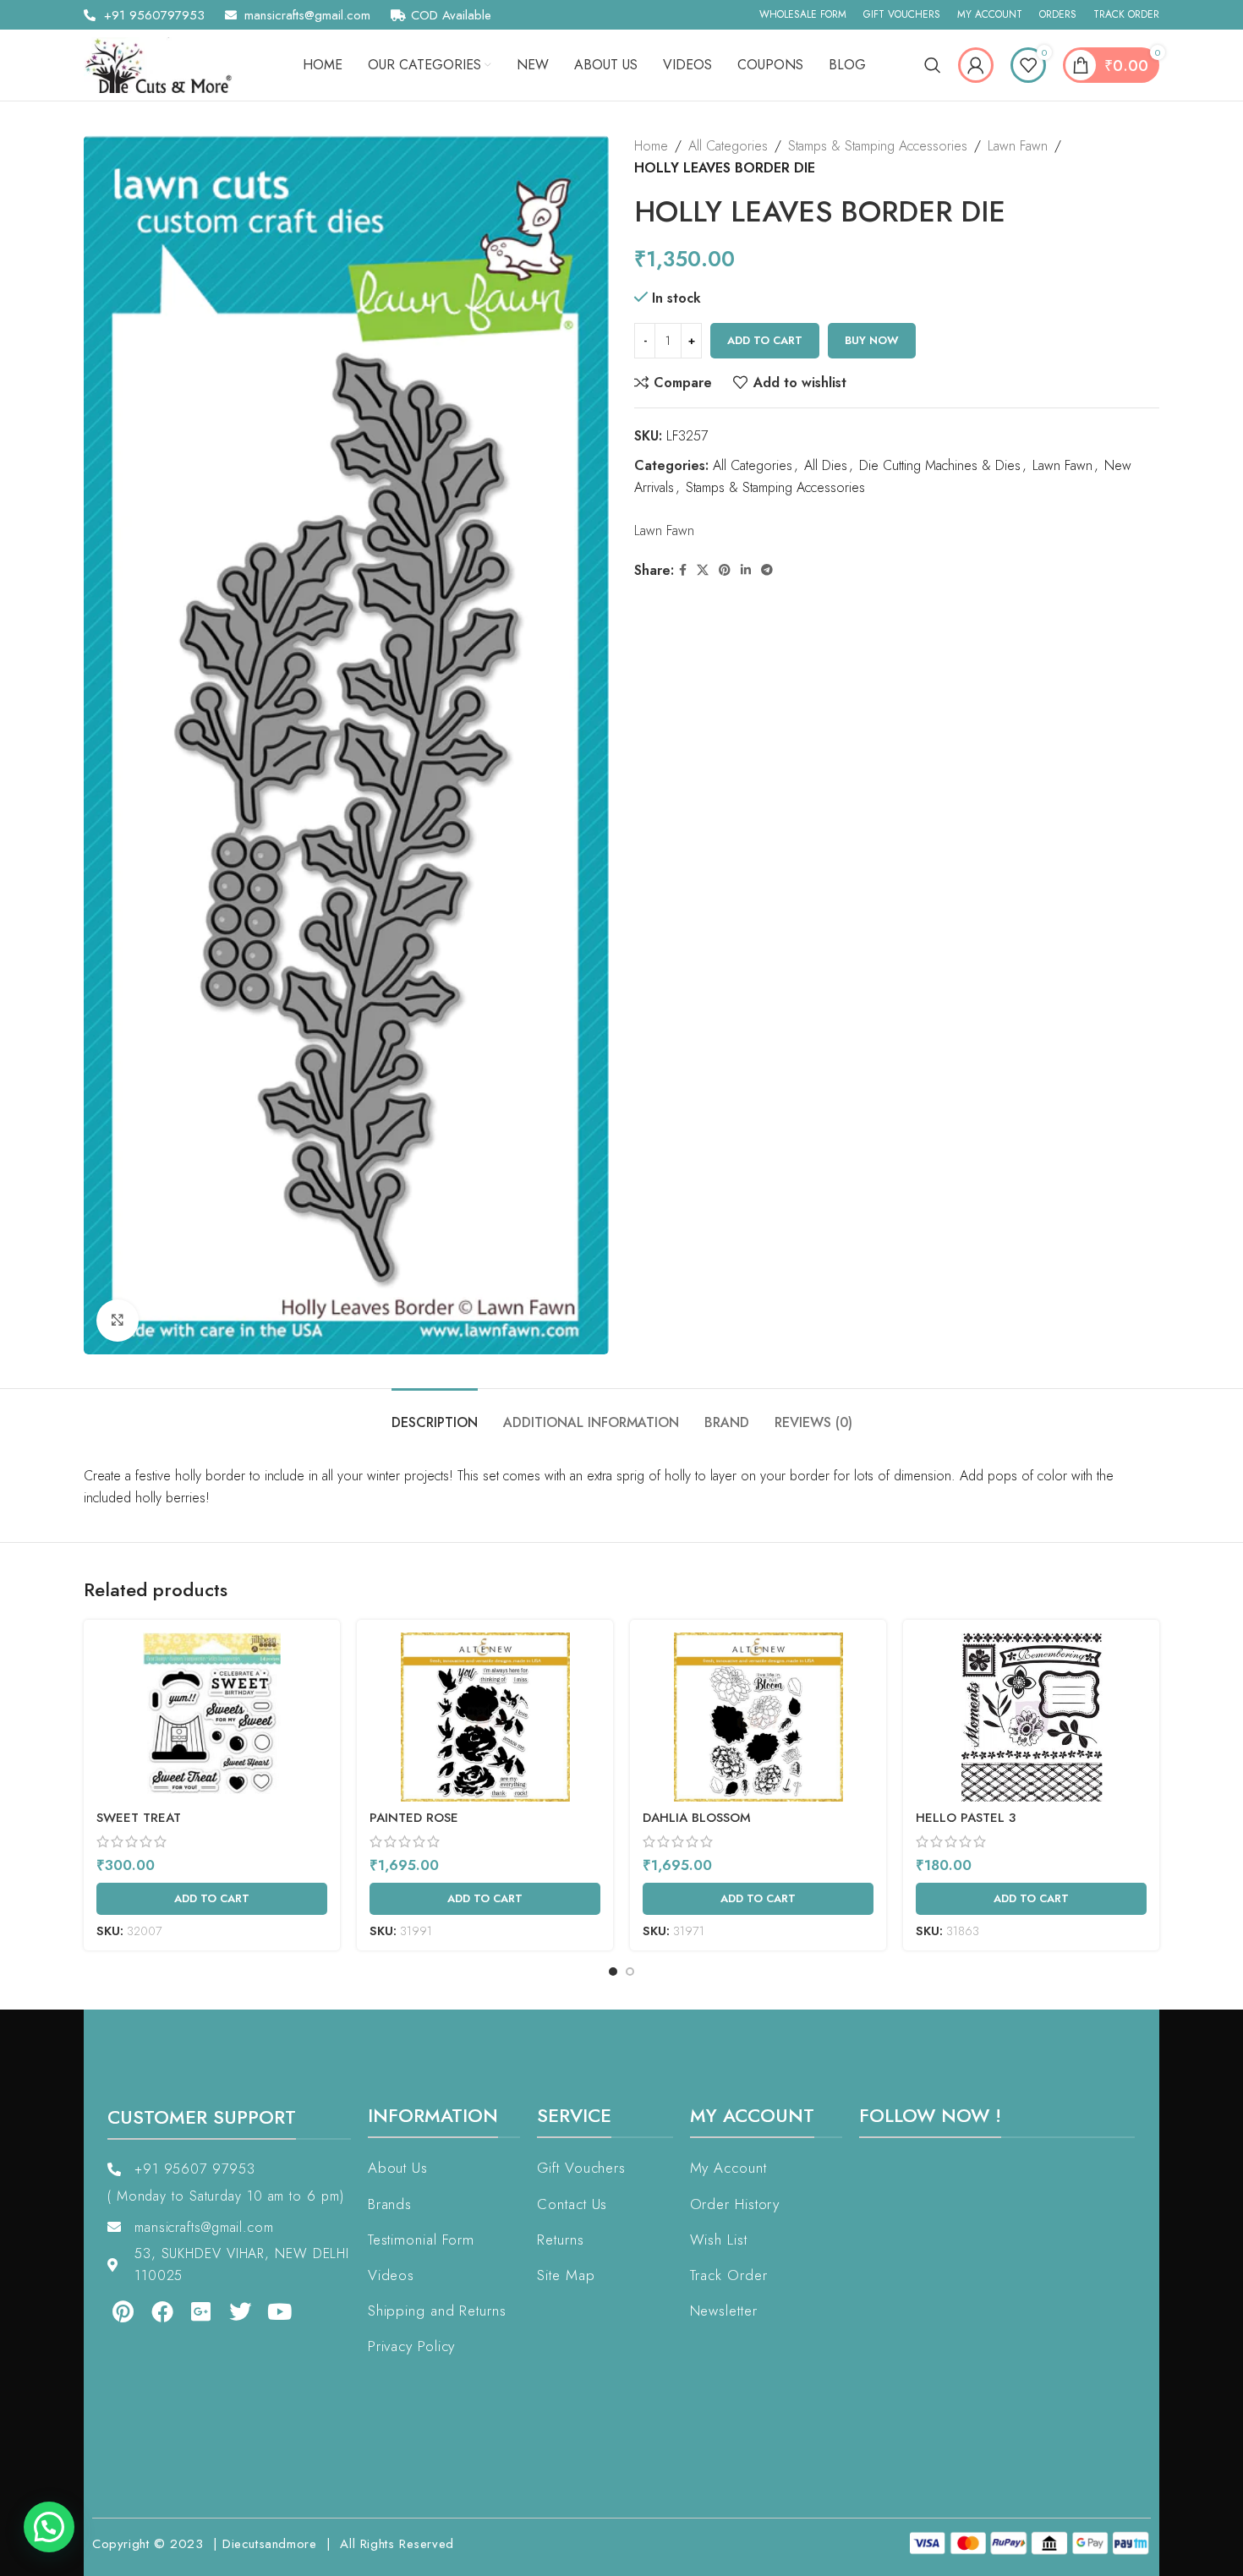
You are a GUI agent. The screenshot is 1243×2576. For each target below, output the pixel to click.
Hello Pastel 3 (966, 1818)
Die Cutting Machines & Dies (940, 465)
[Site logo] (164, 64)
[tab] (435, 1414)
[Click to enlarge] (118, 1321)
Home (651, 146)
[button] (49, 2527)
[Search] (933, 65)
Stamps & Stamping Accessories (878, 146)
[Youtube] (268, 2311)
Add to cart (765, 340)
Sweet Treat (139, 1818)
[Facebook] (150, 2311)
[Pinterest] (111, 2311)
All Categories (728, 146)
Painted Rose (414, 1818)
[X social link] (703, 570)
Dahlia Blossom (697, 1818)
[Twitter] (228, 2311)
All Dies (826, 465)
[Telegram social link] (767, 570)
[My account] (976, 65)
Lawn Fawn (1018, 146)
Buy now (872, 340)
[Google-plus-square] (189, 2311)
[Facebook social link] (683, 570)
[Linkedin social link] (746, 570)
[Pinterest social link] (725, 570)
